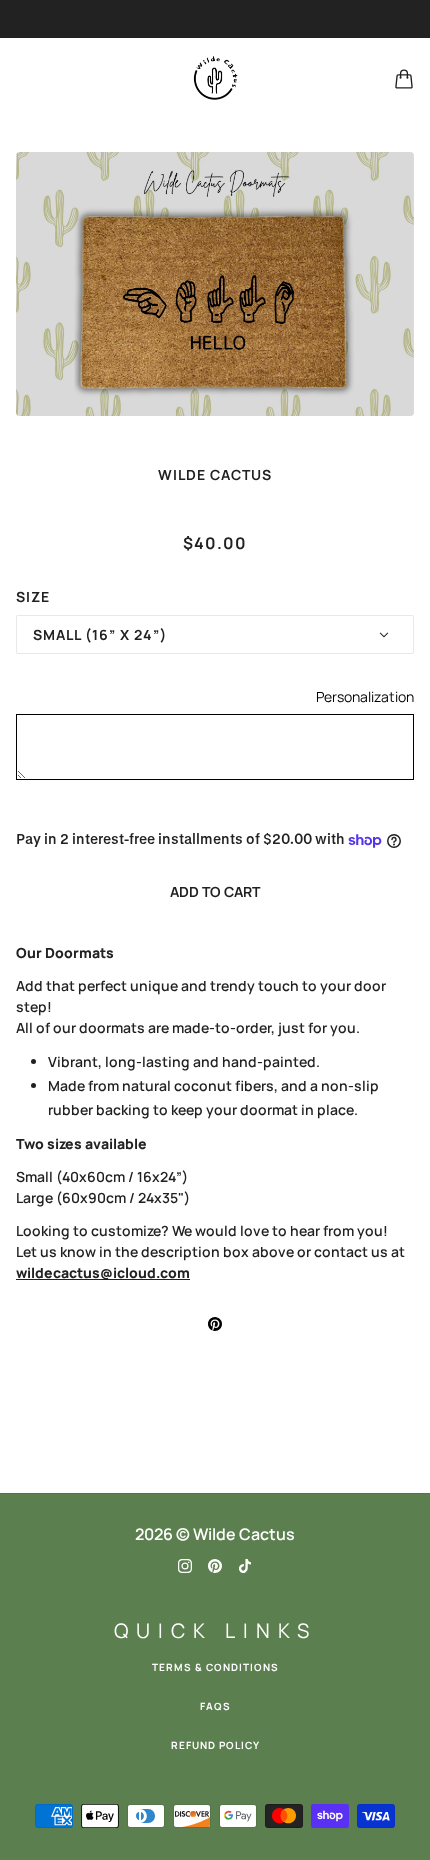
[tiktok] (245, 1564)
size (33, 596)
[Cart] (404, 79)
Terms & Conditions (215, 1667)
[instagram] (185, 1564)
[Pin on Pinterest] (215, 1322)
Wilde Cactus (215, 474)
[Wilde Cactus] (215, 79)
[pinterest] (215, 1564)
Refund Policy (215, 1745)
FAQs (215, 1706)
